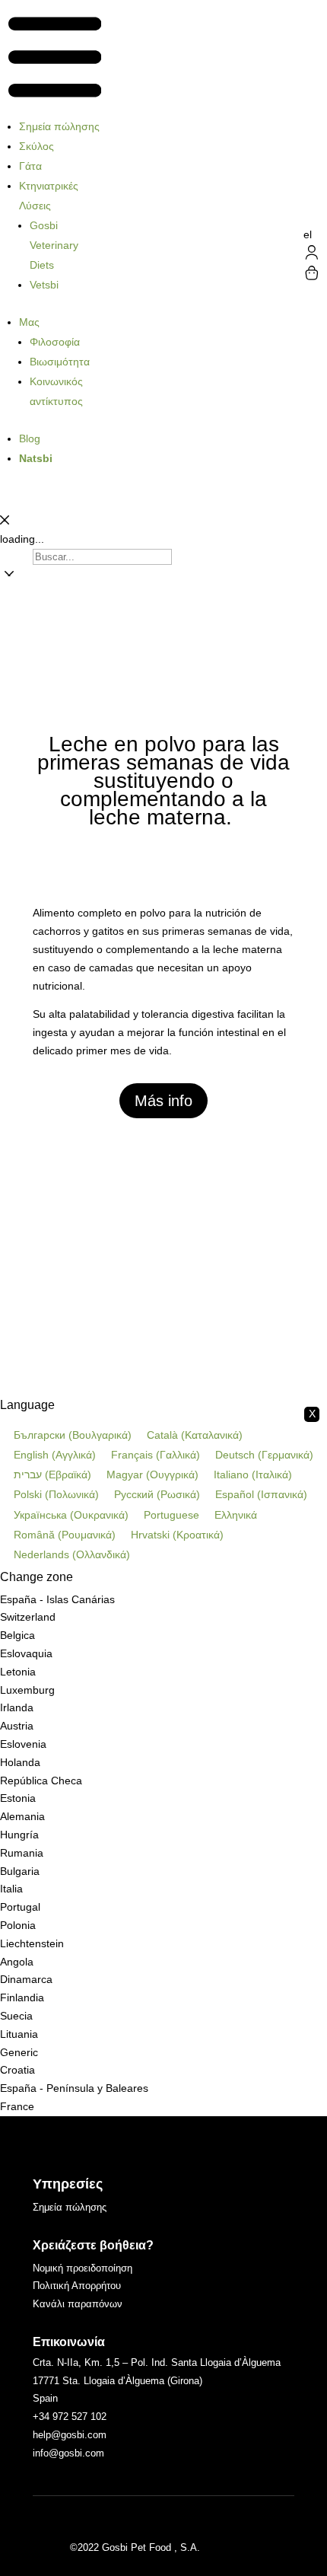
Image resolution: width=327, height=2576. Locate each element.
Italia (11, 1889)
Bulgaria (20, 1871)
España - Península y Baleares (74, 2088)
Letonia (18, 1672)
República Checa (41, 1781)
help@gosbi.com (70, 2435)
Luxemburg (27, 1690)
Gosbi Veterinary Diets (54, 245)
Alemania (22, 1816)
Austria (17, 1726)
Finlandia (22, 1997)
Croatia (17, 2070)
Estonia (18, 1798)
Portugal (20, 1907)
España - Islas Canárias (57, 1599)
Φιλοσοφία (55, 342)
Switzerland (28, 1617)
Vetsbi (44, 285)
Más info (163, 1101)
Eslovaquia (26, 1653)
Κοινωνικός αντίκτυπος (56, 391)
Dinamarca (26, 1979)
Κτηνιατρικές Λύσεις (49, 196)
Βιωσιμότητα (60, 362)
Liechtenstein (32, 1943)
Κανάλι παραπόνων (78, 2304)
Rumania (22, 1853)
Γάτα (30, 166)
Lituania (19, 2034)
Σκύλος (37, 146)
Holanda (20, 1762)
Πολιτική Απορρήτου (77, 2286)
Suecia (16, 2016)
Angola (17, 1962)
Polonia (18, 1925)
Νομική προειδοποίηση (83, 2268)
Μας (29, 322)
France (17, 2106)
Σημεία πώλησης (59, 126)
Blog (30, 438)
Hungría (19, 1835)
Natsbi (36, 458)
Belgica (17, 1635)
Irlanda (17, 1707)
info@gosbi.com (68, 2453)
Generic (19, 2052)
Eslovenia (23, 1744)
